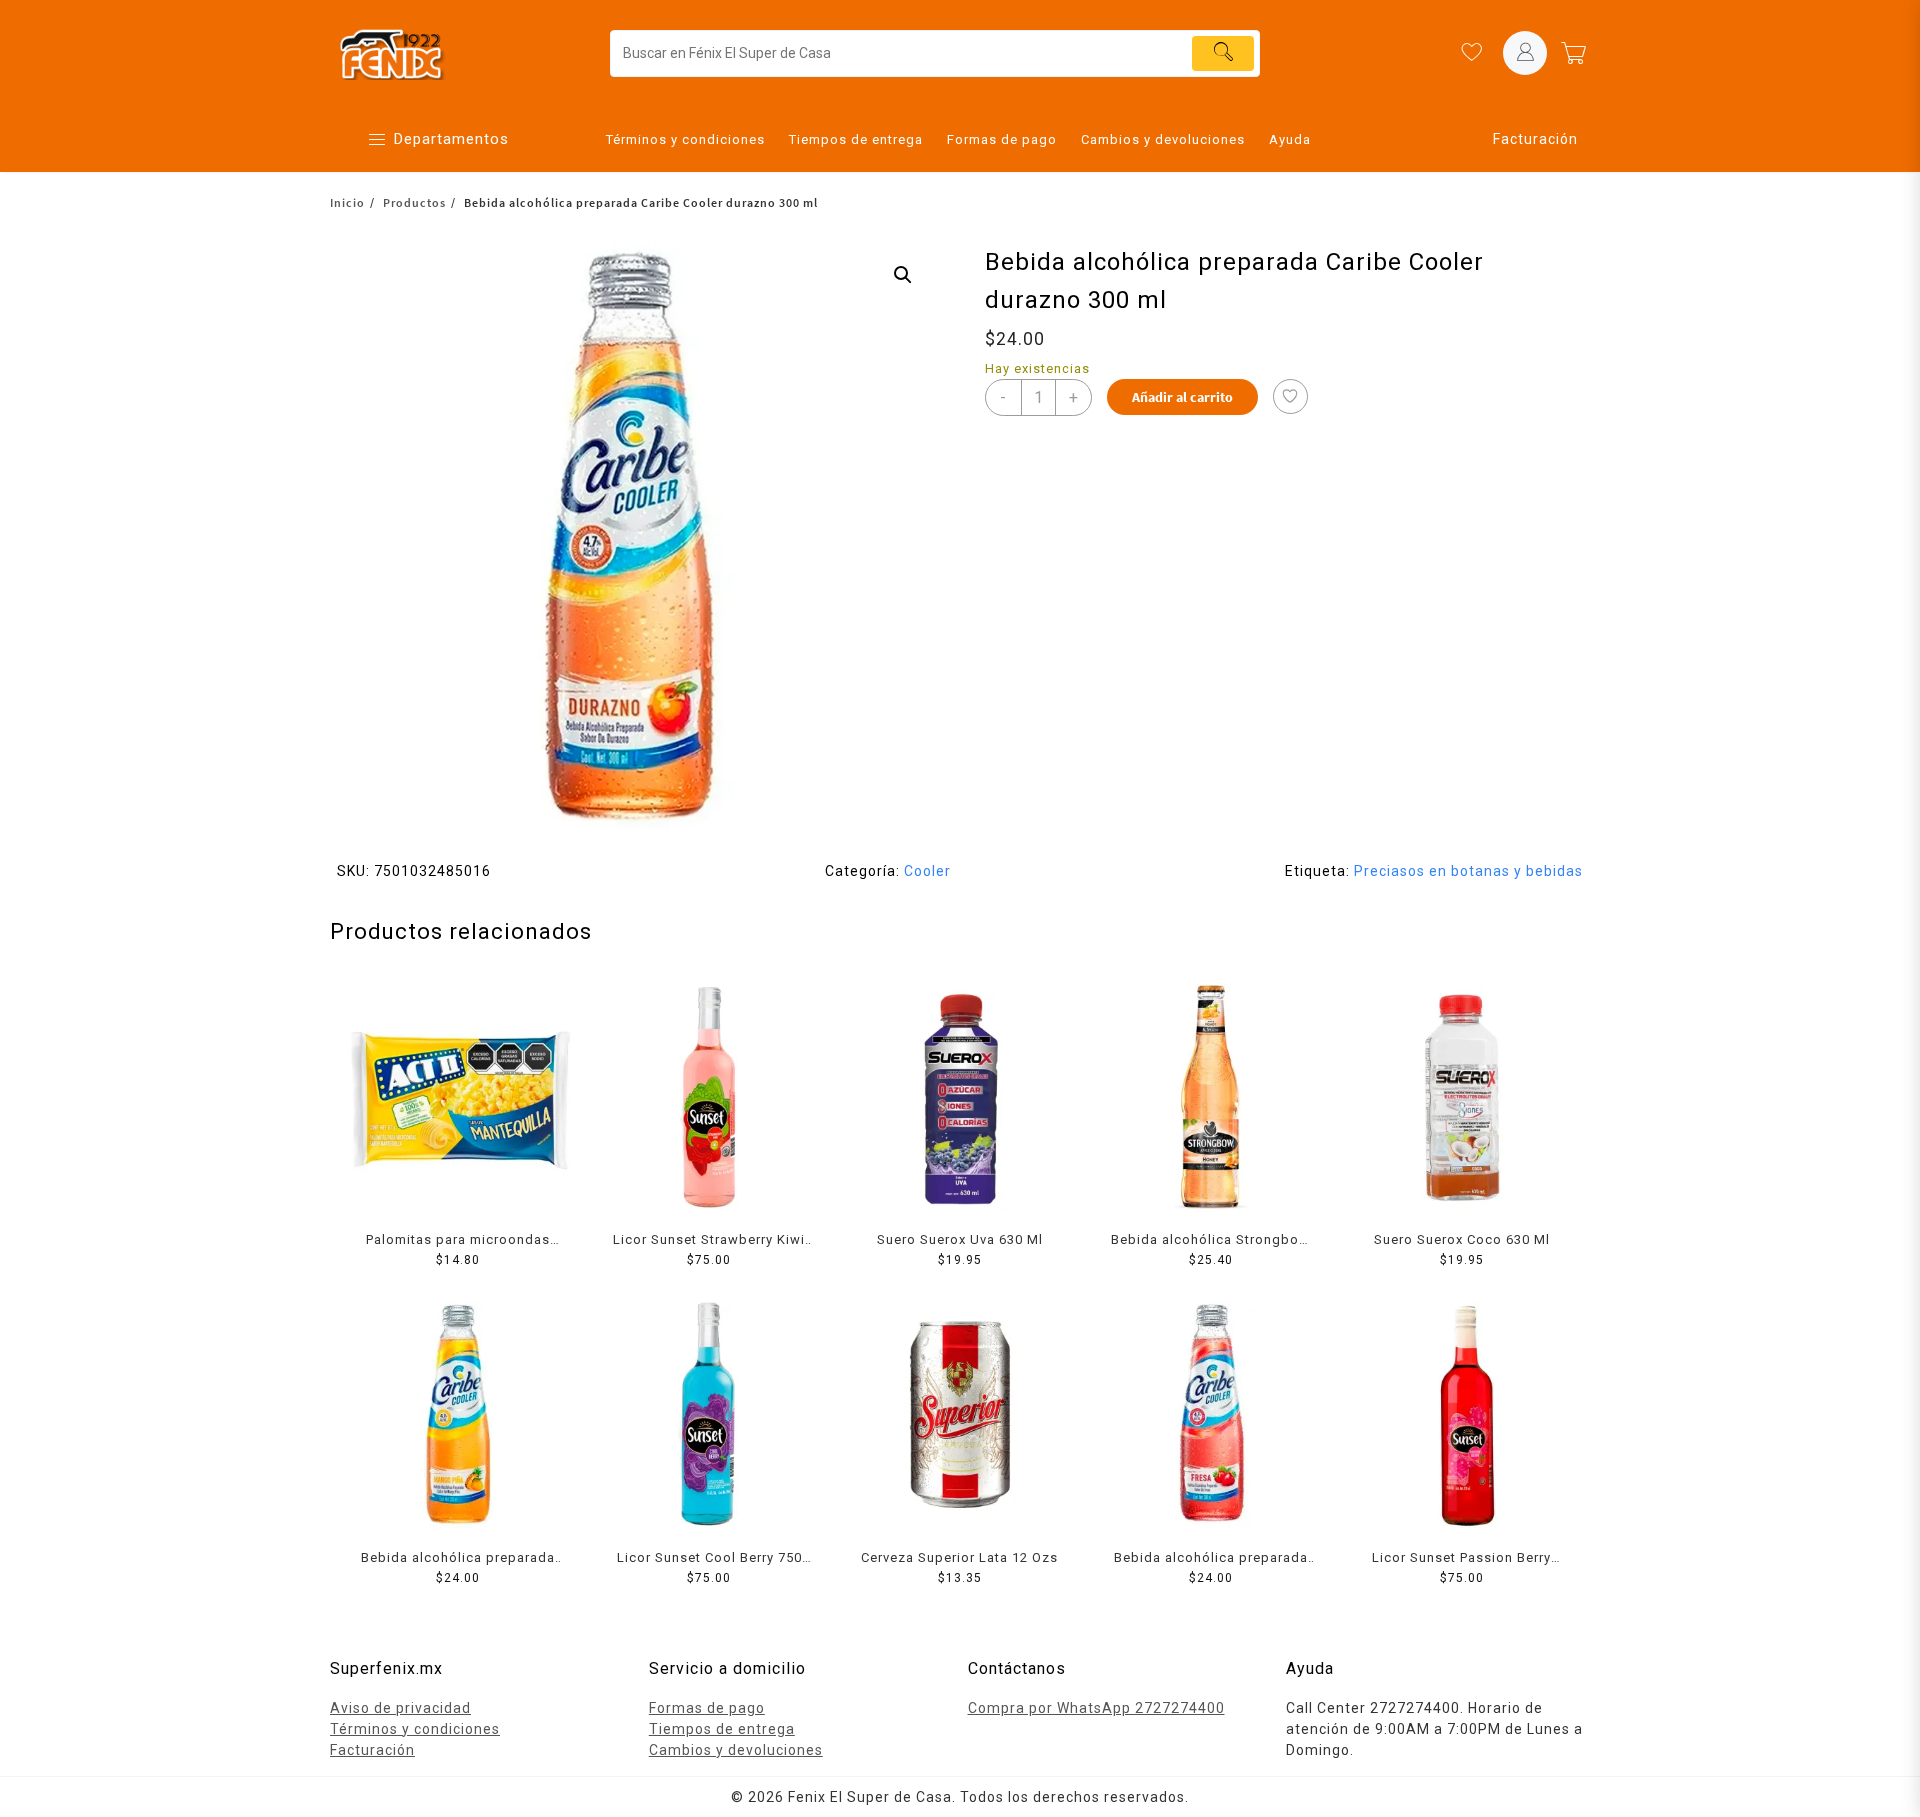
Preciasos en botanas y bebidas (1468, 871)
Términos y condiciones (415, 1729)
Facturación (1535, 139)
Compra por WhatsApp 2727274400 (1096, 1708)
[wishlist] (1471, 53)
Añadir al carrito (1182, 397)
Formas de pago (707, 1708)
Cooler (927, 871)
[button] (903, 275)
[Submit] (1223, 53)
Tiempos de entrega (722, 1729)
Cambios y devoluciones (736, 1750)
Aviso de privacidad (400, 1708)
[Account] (1525, 53)
